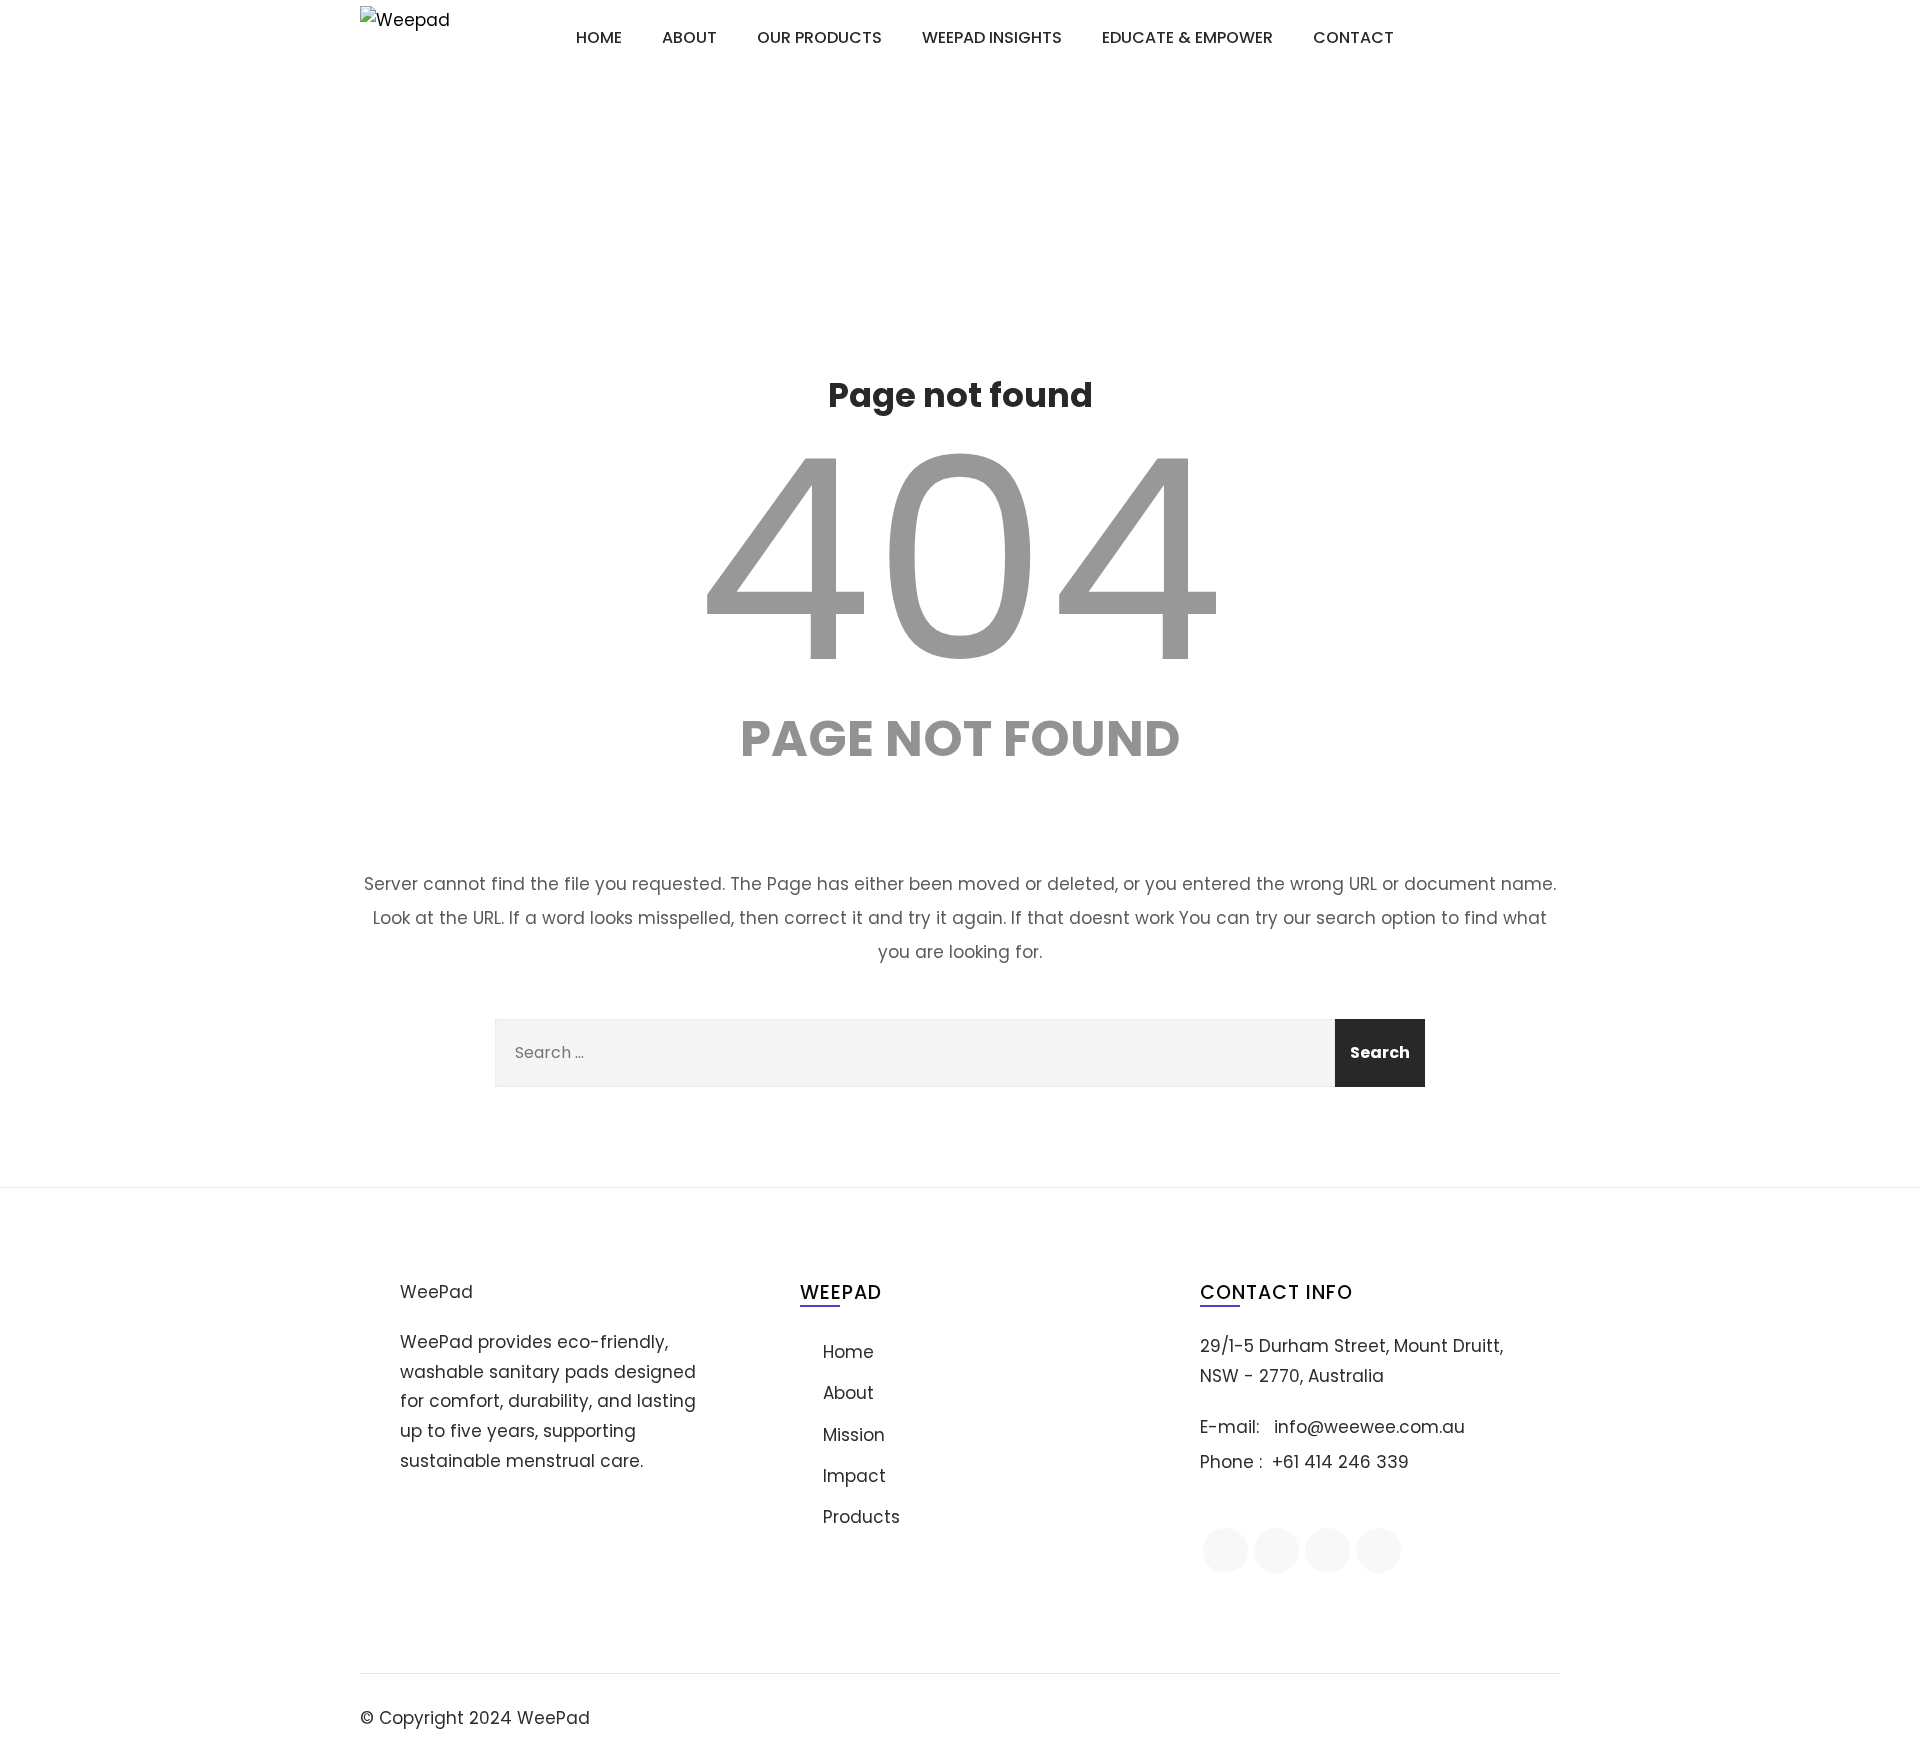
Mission (854, 1435)
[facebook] (1225, 1550)
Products (861, 1517)
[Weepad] (420, 38)
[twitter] (1327, 1550)
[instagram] (1378, 1550)
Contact (1353, 37)
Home (599, 37)
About (689, 37)
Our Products (819, 37)
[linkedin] (1276, 1550)
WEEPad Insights (992, 37)
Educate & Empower (1187, 37)
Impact (854, 1476)
